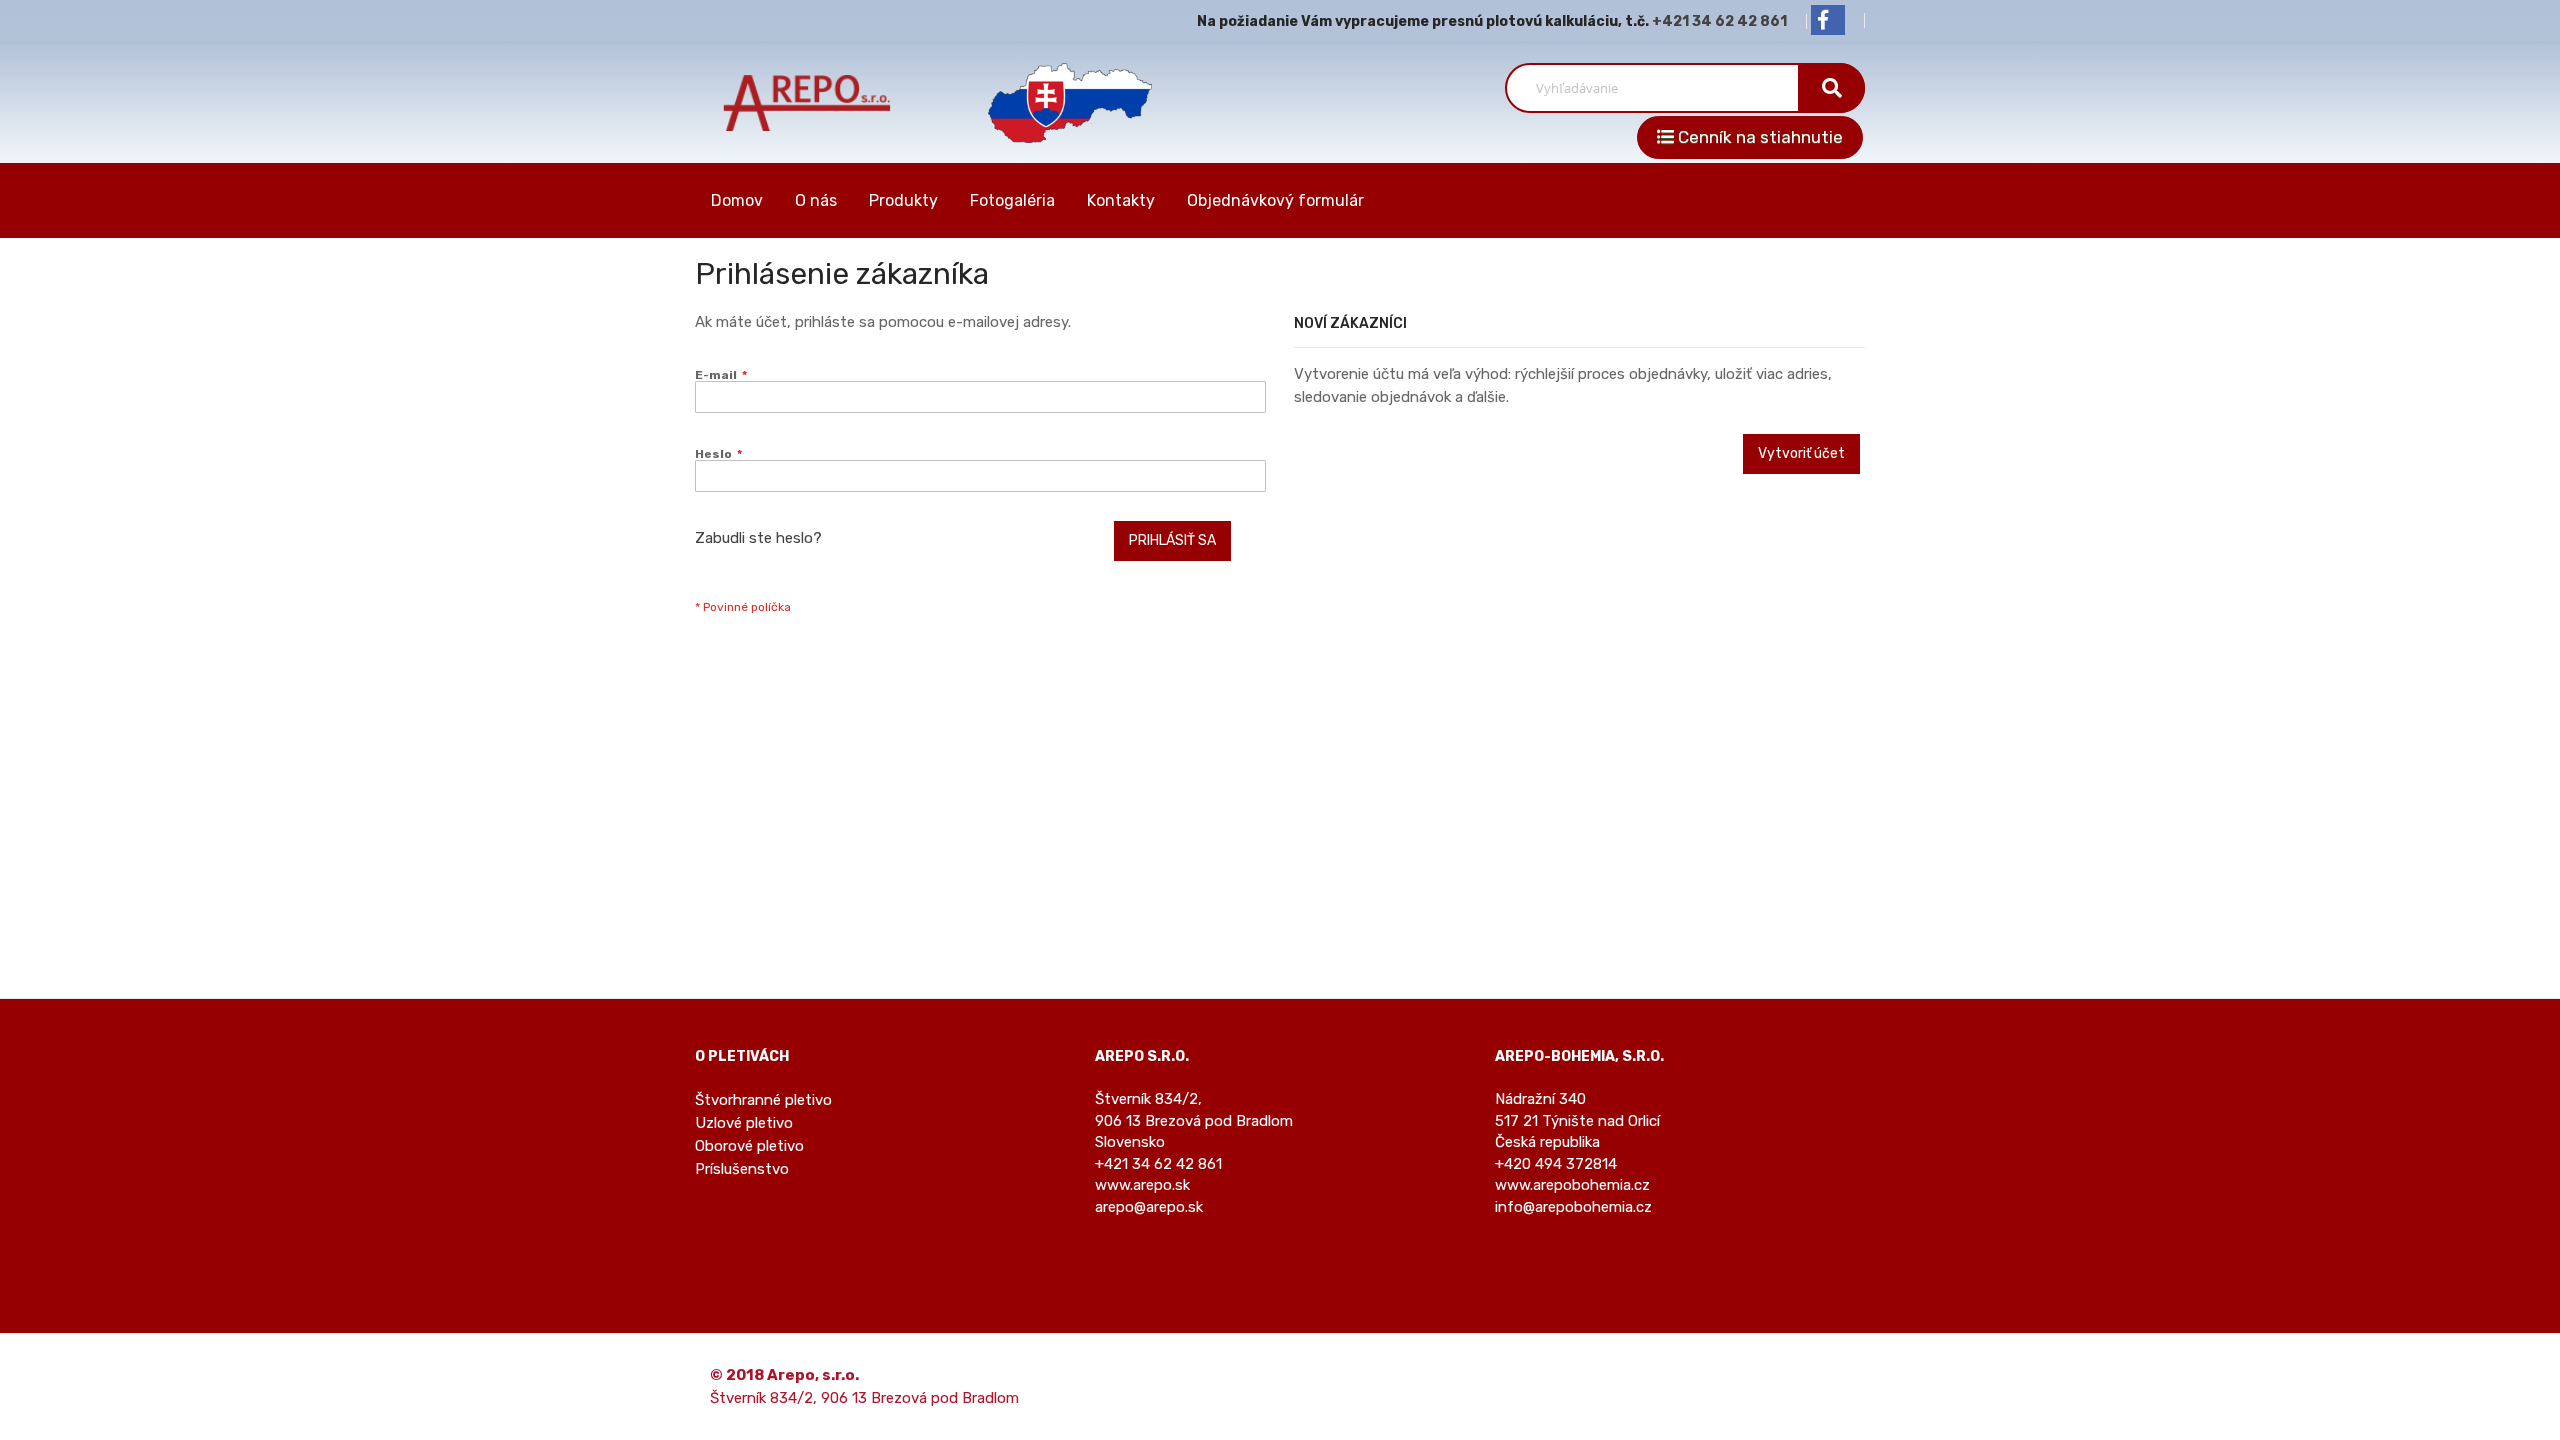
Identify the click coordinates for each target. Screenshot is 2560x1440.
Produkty (903, 200)
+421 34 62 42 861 (1719, 21)
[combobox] (1660, 88)
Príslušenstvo (742, 1169)
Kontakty (1121, 200)
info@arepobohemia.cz (1573, 1207)
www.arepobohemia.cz (1572, 1185)
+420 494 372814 (1556, 1164)
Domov (737, 200)
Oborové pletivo (749, 1146)
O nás (816, 200)
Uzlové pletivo (744, 1123)
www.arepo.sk (1142, 1185)
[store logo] (807, 102)
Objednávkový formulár (1275, 200)
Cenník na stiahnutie (1758, 137)
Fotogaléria (1012, 200)
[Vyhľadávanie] (1831, 88)
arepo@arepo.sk (1149, 1207)
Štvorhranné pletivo (763, 1100)
